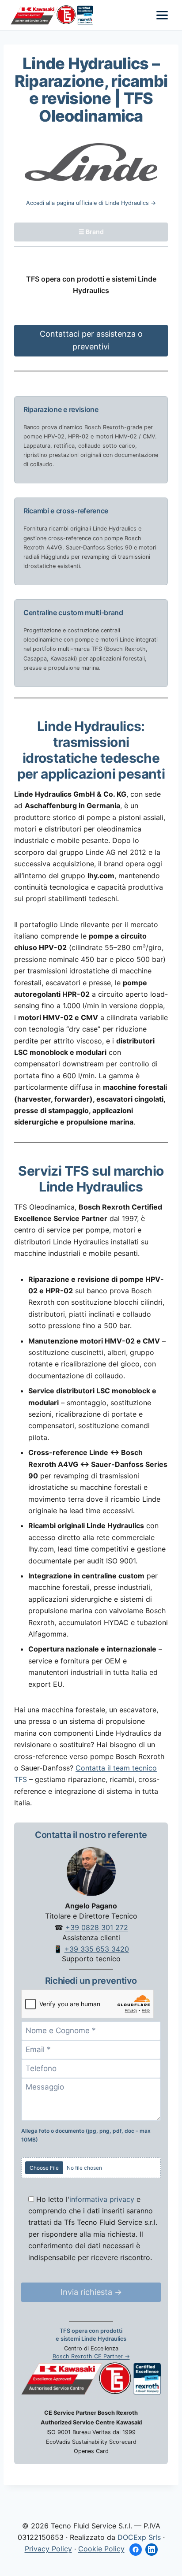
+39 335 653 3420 (97, 1949)
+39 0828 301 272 (97, 1927)
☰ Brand (91, 232)
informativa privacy (102, 2199)
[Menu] (162, 15)
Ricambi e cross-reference (66, 511)
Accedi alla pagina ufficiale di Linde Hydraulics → (91, 203)
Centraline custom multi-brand (73, 612)
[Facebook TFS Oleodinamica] (136, 2550)
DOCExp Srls (139, 2537)
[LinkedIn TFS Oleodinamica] (152, 2550)
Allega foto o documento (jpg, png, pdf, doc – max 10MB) (86, 2135)
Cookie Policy (101, 2549)
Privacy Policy (48, 2549)
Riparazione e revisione (61, 409)
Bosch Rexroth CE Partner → (91, 2356)
